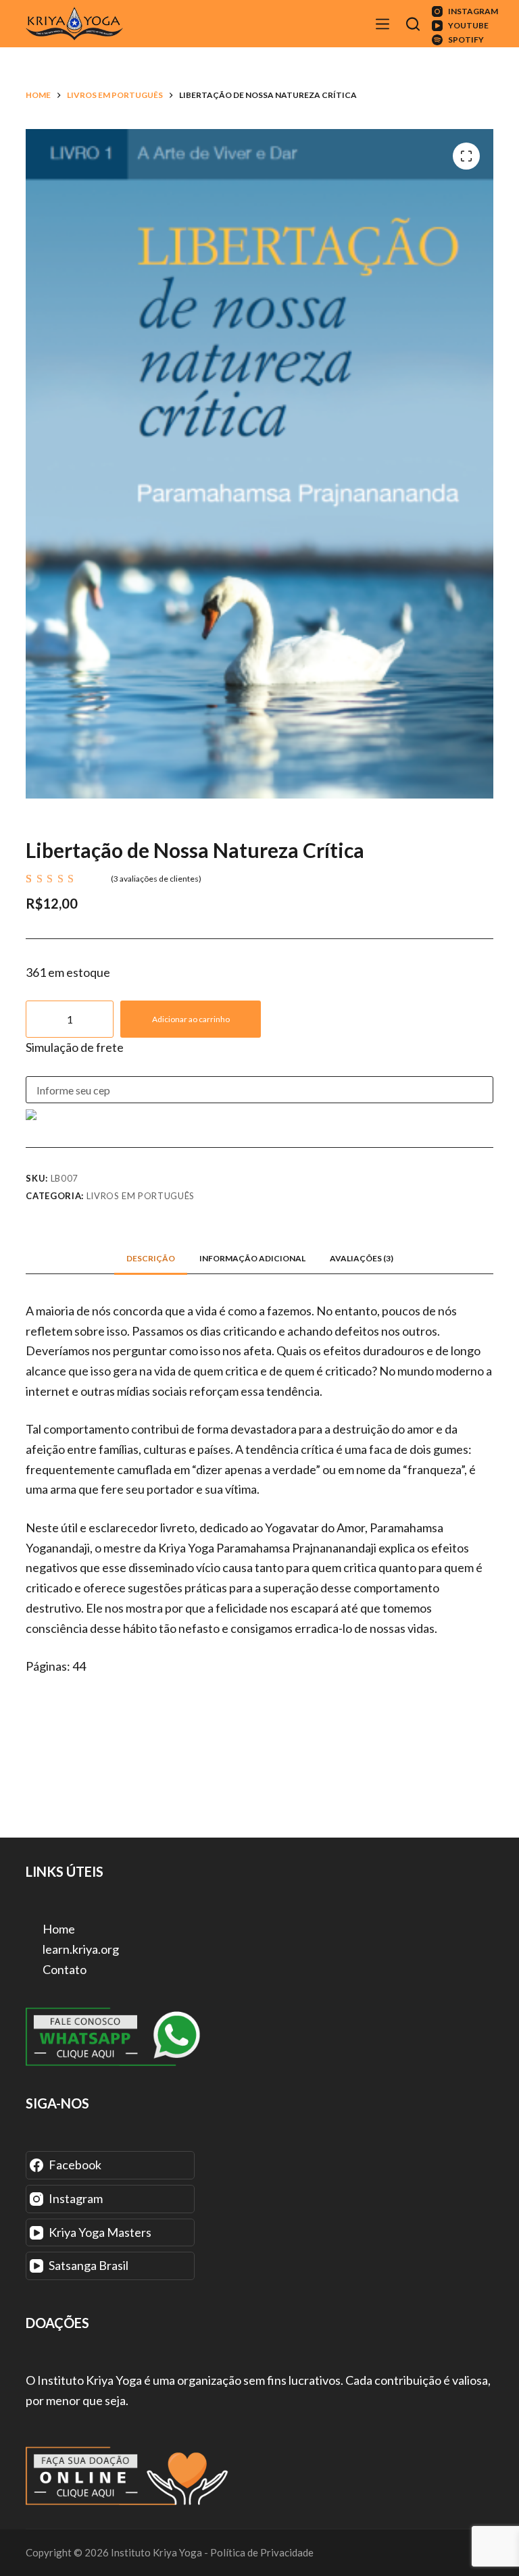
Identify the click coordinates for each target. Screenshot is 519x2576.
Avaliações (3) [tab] (362, 1258)
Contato (64, 1969)
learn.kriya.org (80, 1949)
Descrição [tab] (151, 1258)
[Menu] (384, 24)
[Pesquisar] (415, 24)
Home (58, 1929)
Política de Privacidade (262, 2552)
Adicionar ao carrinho (191, 1019)
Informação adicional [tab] (252, 1258)
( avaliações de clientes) (156, 879)
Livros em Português (141, 1196)
